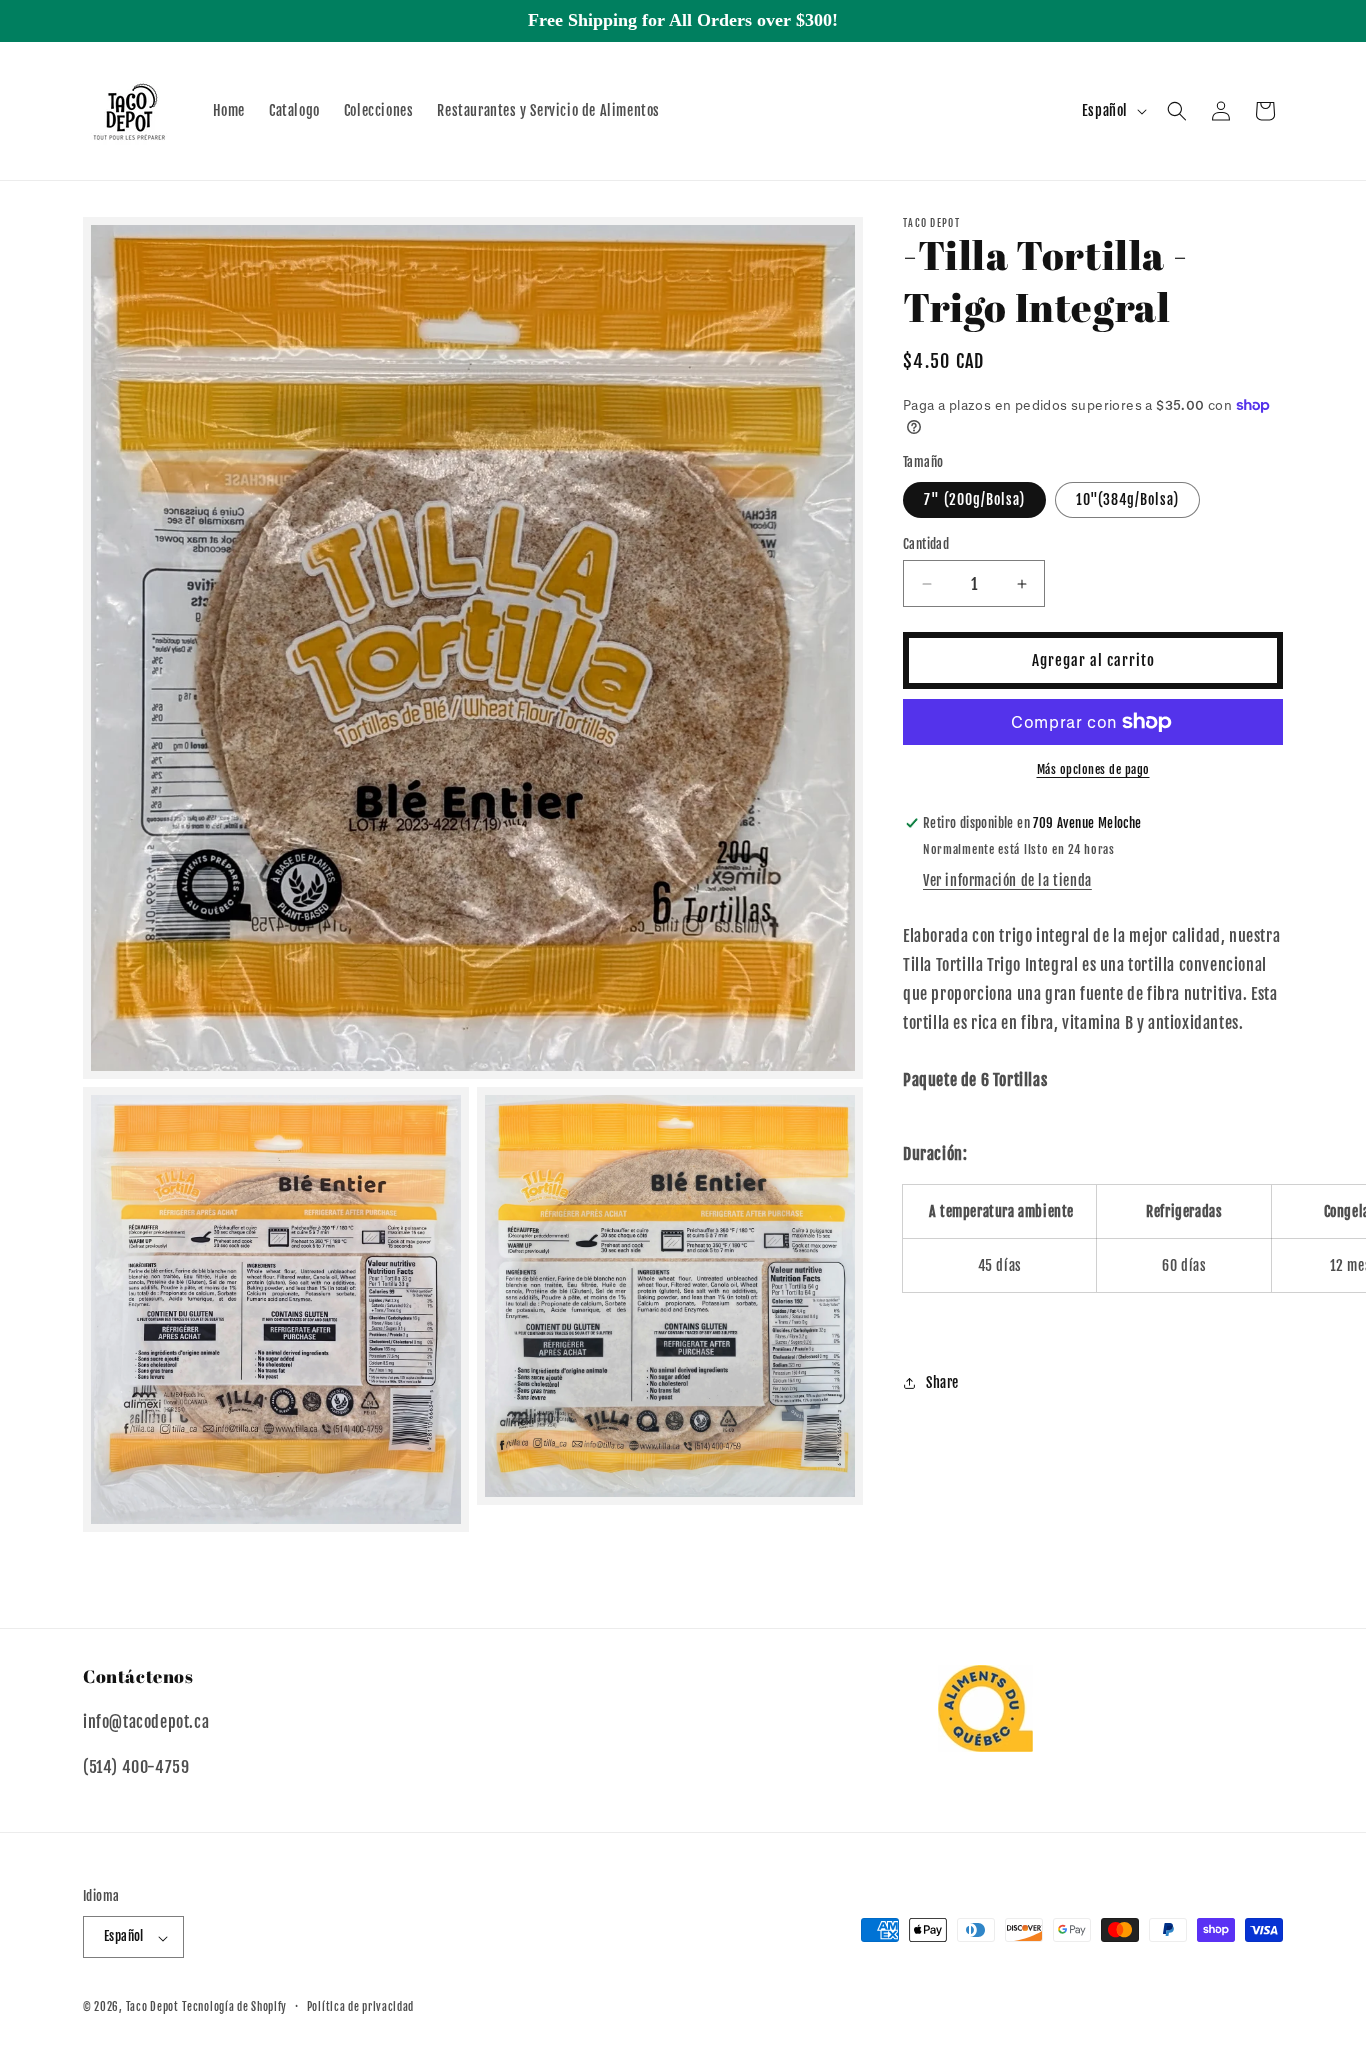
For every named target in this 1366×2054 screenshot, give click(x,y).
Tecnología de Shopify (234, 2008)
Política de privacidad (360, 2007)
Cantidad (926, 544)
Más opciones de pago (1093, 769)
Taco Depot (152, 2008)
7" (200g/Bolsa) (974, 499)
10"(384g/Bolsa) (1127, 499)
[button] (1177, 111)
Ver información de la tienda (1007, 880)
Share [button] (942, 1382)
